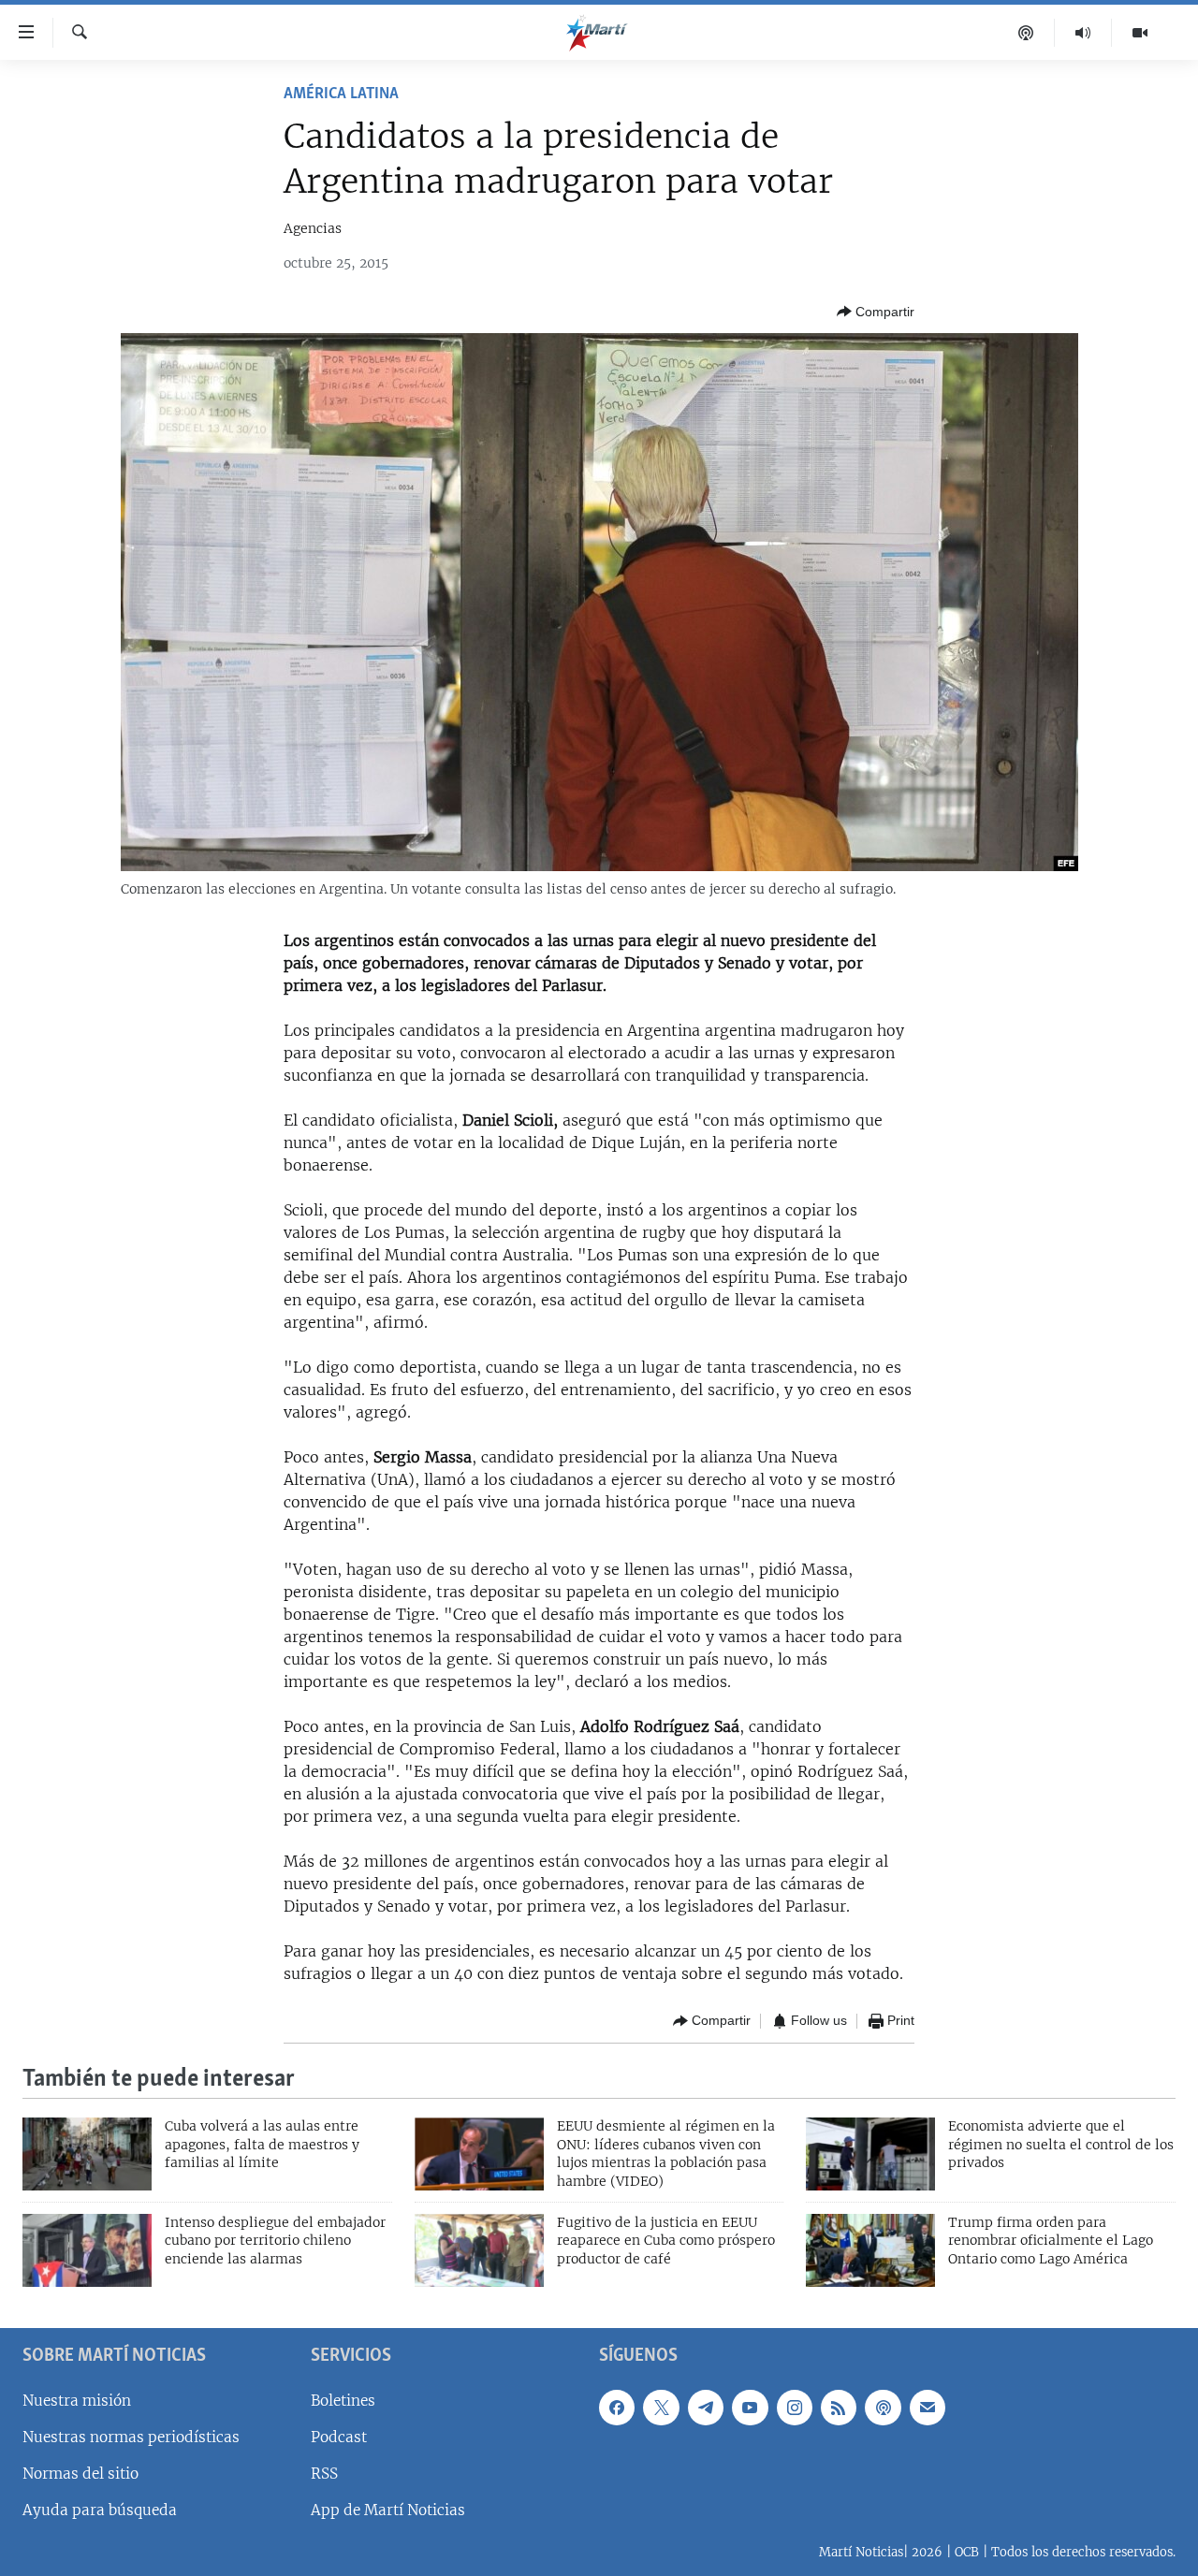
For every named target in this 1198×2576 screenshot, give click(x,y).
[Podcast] (1026, 33)
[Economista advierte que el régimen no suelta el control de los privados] (870, 2154)
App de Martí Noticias (388, 2510)
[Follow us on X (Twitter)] (661, 2407)
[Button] (876, 312)
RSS (324, 2474)
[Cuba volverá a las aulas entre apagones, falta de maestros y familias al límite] (87, 2154)
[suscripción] (928, 2407)
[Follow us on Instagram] (795, 2407)
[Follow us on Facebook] (617, 2407)
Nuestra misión (77, 2400)
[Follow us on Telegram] (706, 2407)
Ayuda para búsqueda (100, 2510)
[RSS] (839, 2407)
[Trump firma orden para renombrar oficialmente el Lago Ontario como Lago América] (870, 2250)
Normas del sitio (80, 2474)
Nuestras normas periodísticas (131, 2437)
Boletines (343, 2400)
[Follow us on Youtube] (750, 2407)
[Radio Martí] (1083, 33)
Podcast (339, 2437)
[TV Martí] (1140, 33)
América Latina (341, 95)
